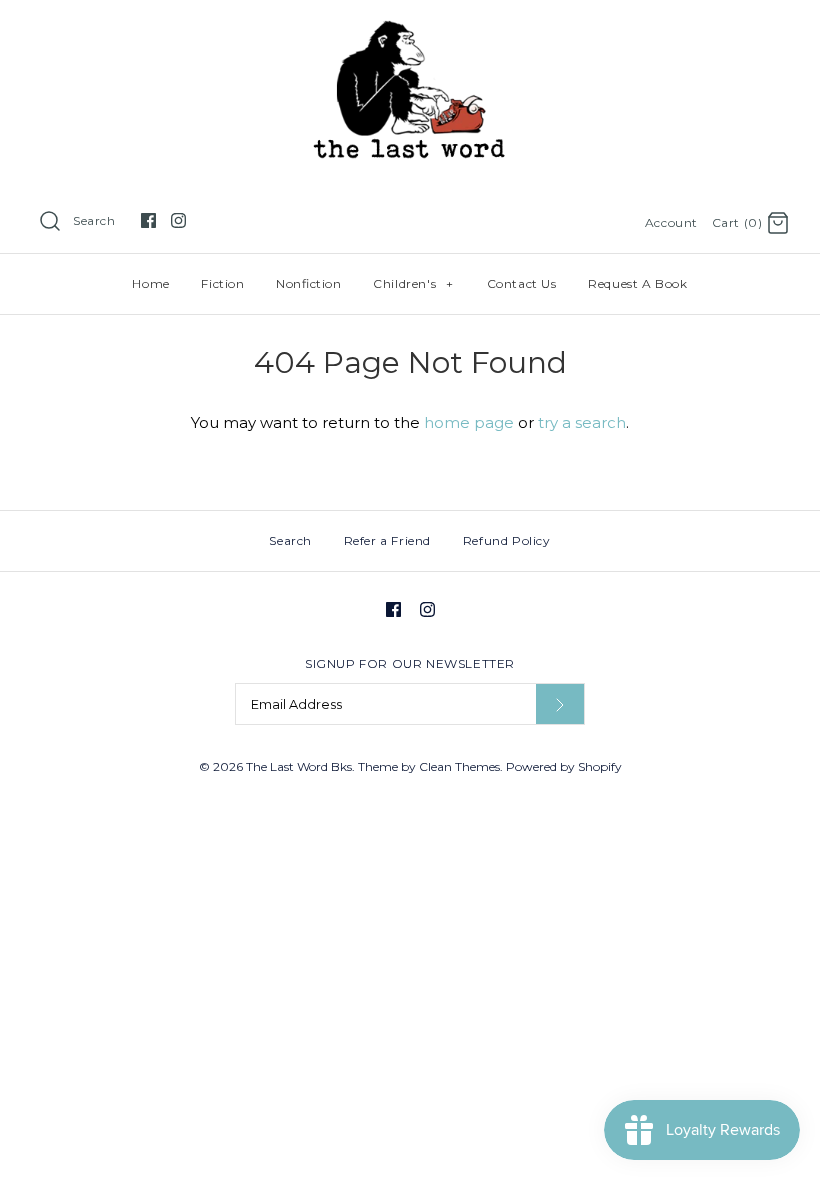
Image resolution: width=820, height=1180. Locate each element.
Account (671, 222)
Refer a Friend (387, 540)
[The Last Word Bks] (410, 31)
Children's (413, 283)
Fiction (222, 283)
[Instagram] (178, 220)
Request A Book (637, 283)
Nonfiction (308, 283)
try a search (582, 422)
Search (94, 220)
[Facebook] (148, 220)
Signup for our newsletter (410, 663)
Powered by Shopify (564, 766)
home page (469, 422)
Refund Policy (507, 540)
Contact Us (522, 283)
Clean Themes (459, 766)
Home (150, 283)
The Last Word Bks (299, 766)
